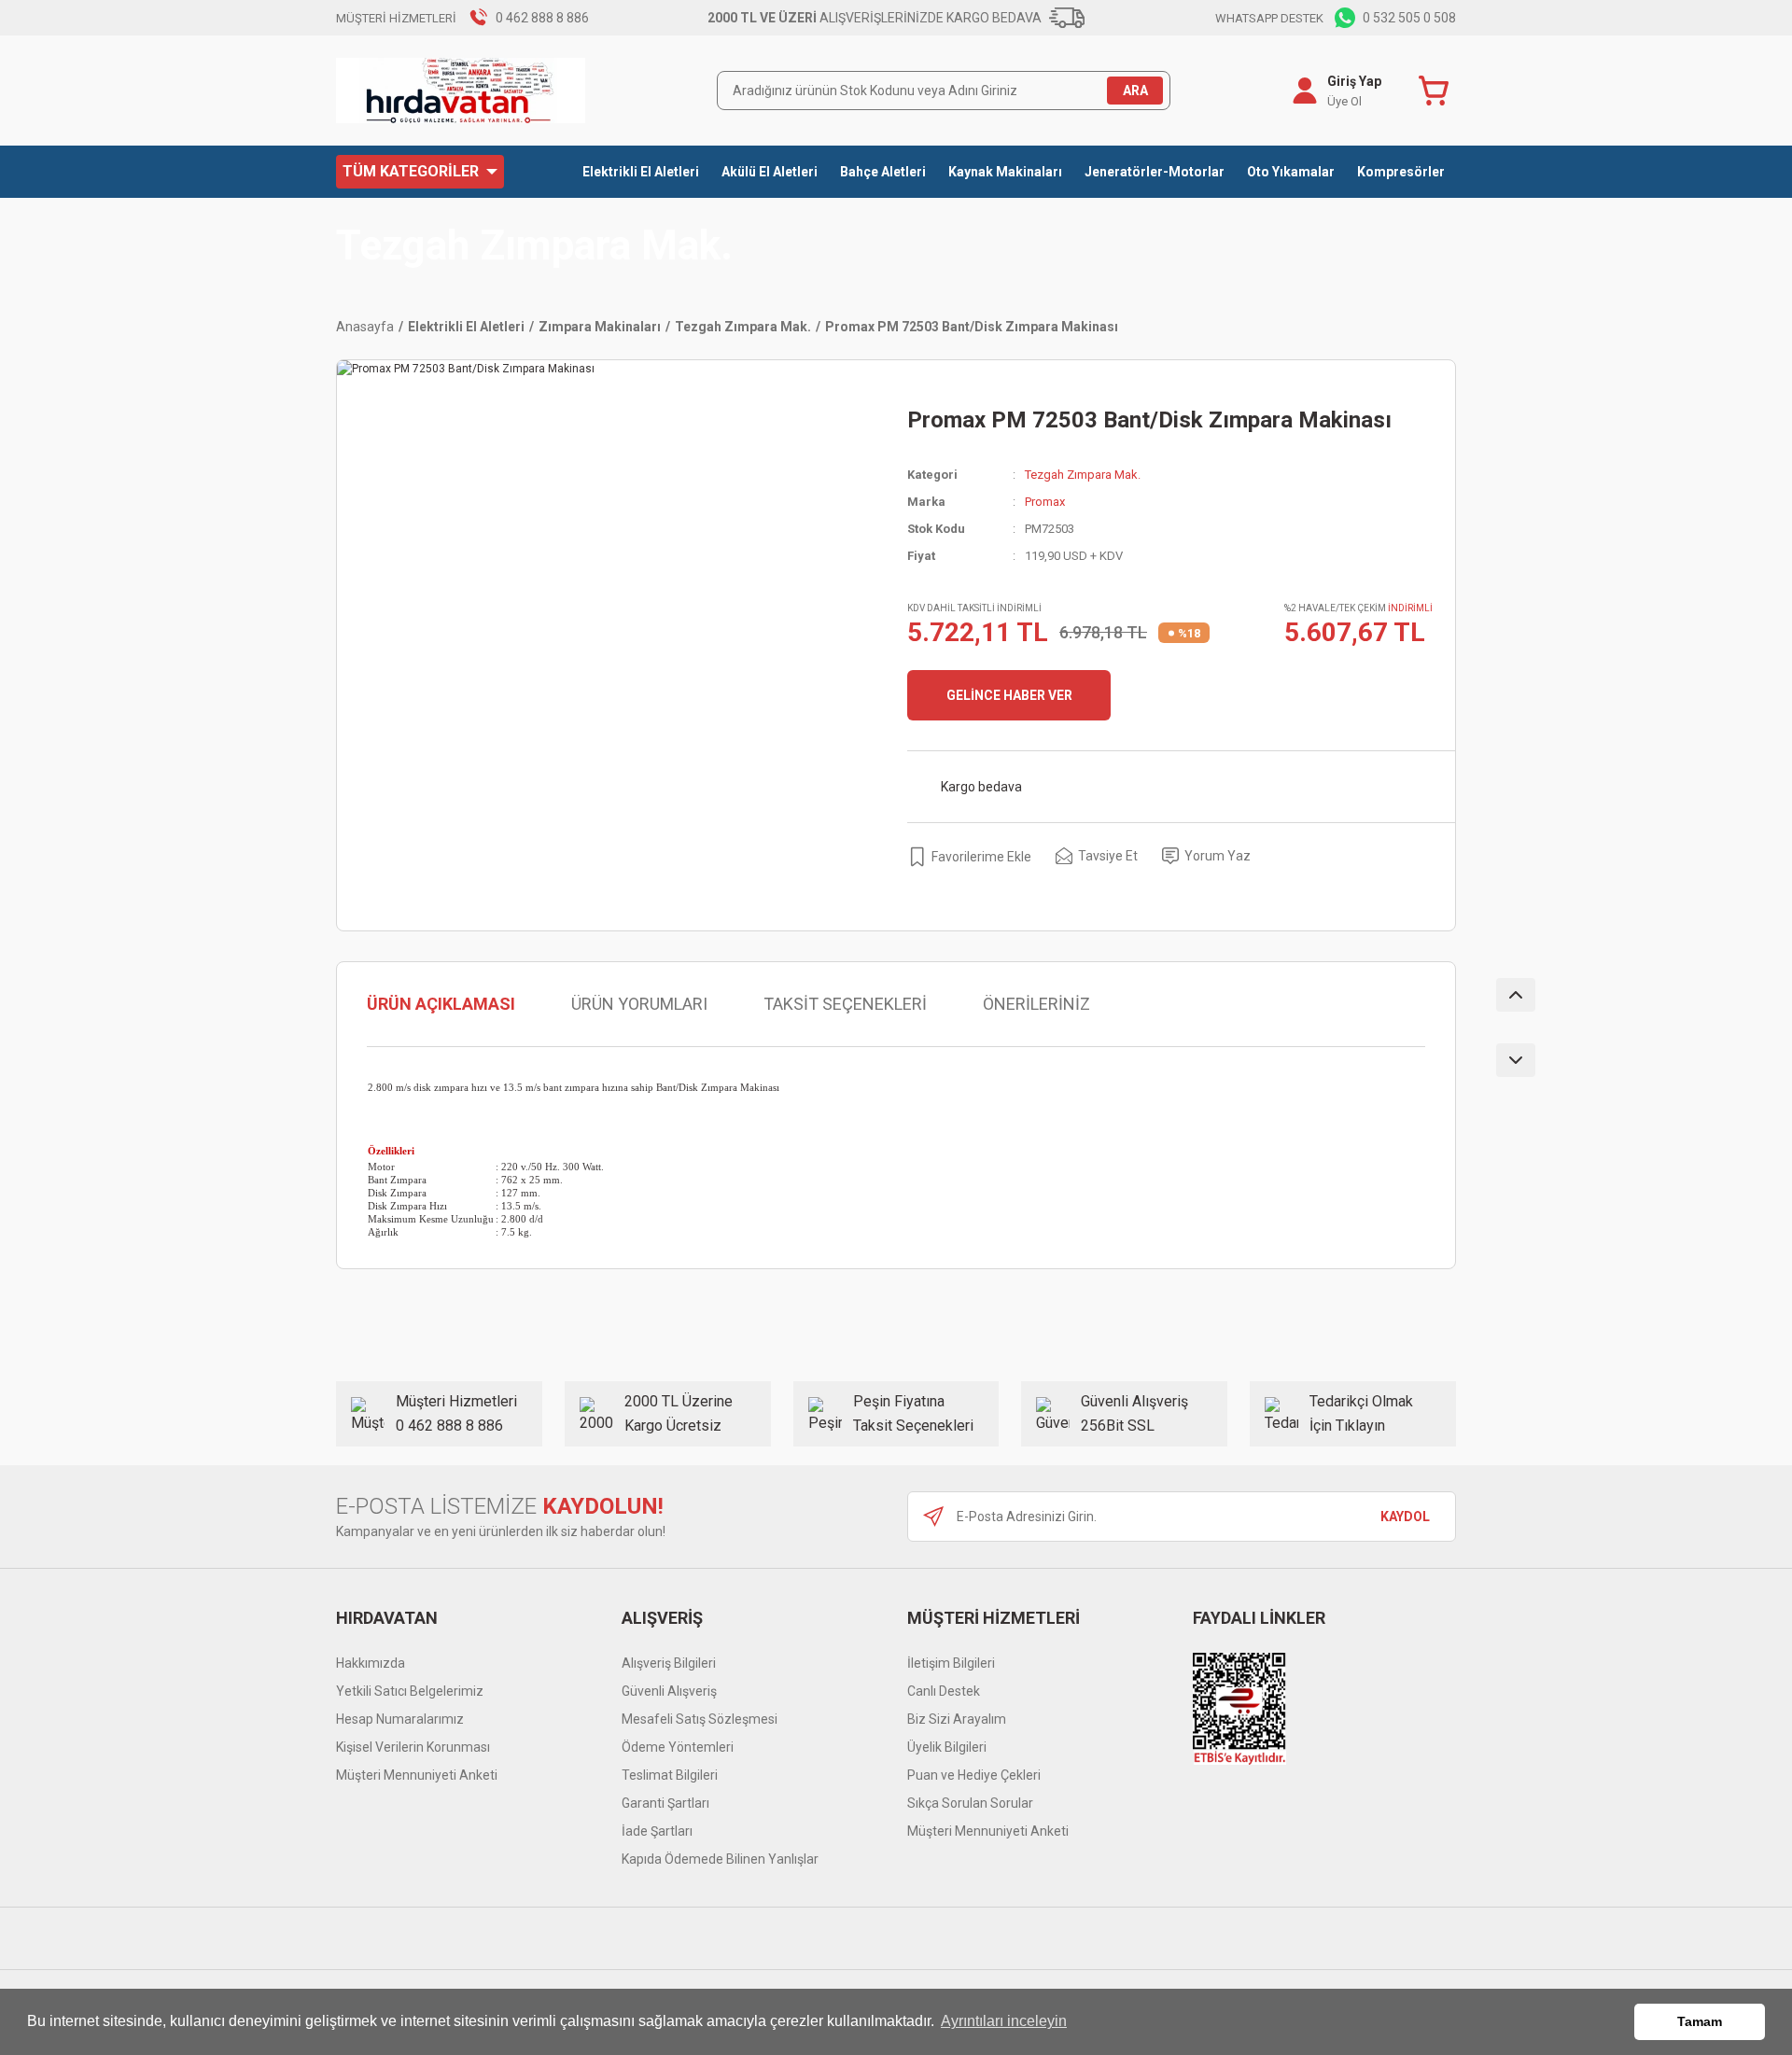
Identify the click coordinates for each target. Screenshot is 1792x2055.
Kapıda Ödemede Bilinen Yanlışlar (720, 1859)
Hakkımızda (371, 1663)
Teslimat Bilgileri (670, 1775)
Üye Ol (1344, 101)
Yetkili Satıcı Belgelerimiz (410, 1691)
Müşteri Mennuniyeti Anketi (417, 1775)
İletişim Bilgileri (951, 1663)
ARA (1135, 91)
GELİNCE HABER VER (1009, 695)
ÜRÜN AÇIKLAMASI (441, 1004)
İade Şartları (657, 1831)
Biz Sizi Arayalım (957, 1719)
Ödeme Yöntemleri (678, 1747)
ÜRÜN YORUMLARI (639, 1004)
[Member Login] (1305, 91)
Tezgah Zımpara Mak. (534, 246)
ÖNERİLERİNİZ (1036, 1004)
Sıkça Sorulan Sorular (970, 1803)
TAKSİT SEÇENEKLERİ (845, 1004)
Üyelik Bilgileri (947, 1747)
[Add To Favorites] (969, 856)
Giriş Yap (1354, 81)
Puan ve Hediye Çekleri (974, 1775)
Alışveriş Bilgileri (669, 1663)
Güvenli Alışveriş (669, 1691)
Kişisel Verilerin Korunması (413, 1747)
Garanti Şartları (665, 1803)
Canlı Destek (944, 1691)
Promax (1045, 502)
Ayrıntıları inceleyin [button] (1004, 2021)
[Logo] (461, 91)
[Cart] (1437, 91)
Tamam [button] (1700, 2021)
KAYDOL (1405, 1517)
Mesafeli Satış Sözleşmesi (700, 1719)
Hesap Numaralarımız (400, 1719)
